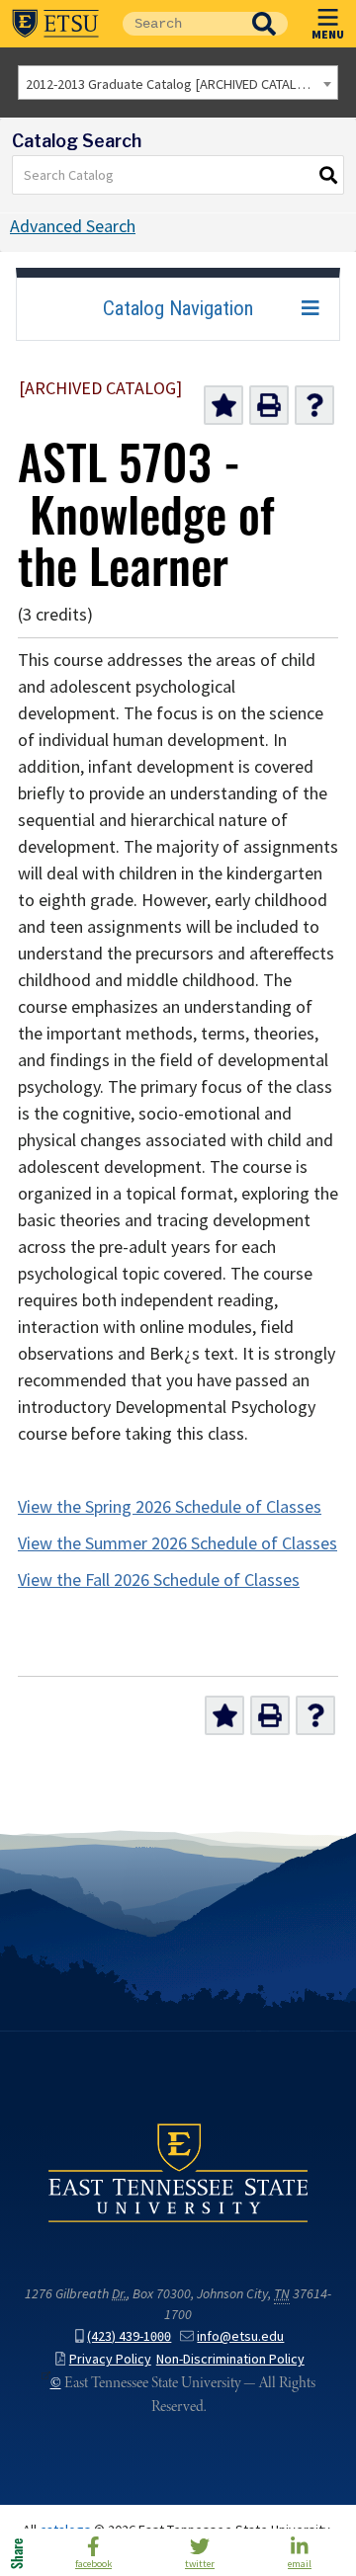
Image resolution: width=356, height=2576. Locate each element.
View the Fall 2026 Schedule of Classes (159, 1580)
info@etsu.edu (240, 2336)
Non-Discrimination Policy (230, 2359)
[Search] (329, 175)
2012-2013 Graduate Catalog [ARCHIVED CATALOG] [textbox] (173, 84)
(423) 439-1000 (129, 2336)
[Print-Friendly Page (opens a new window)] (269, 405)
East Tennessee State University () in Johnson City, (178, 2173)
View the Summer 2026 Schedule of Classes (178, 1543)
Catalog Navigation (178, 308)
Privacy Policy (110, 2359)
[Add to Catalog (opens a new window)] (223, 405)
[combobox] (178, 83)
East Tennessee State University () (55, 24)
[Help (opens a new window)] (314, 405)
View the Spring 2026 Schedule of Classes (170, 1507)
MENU (328, 34)
